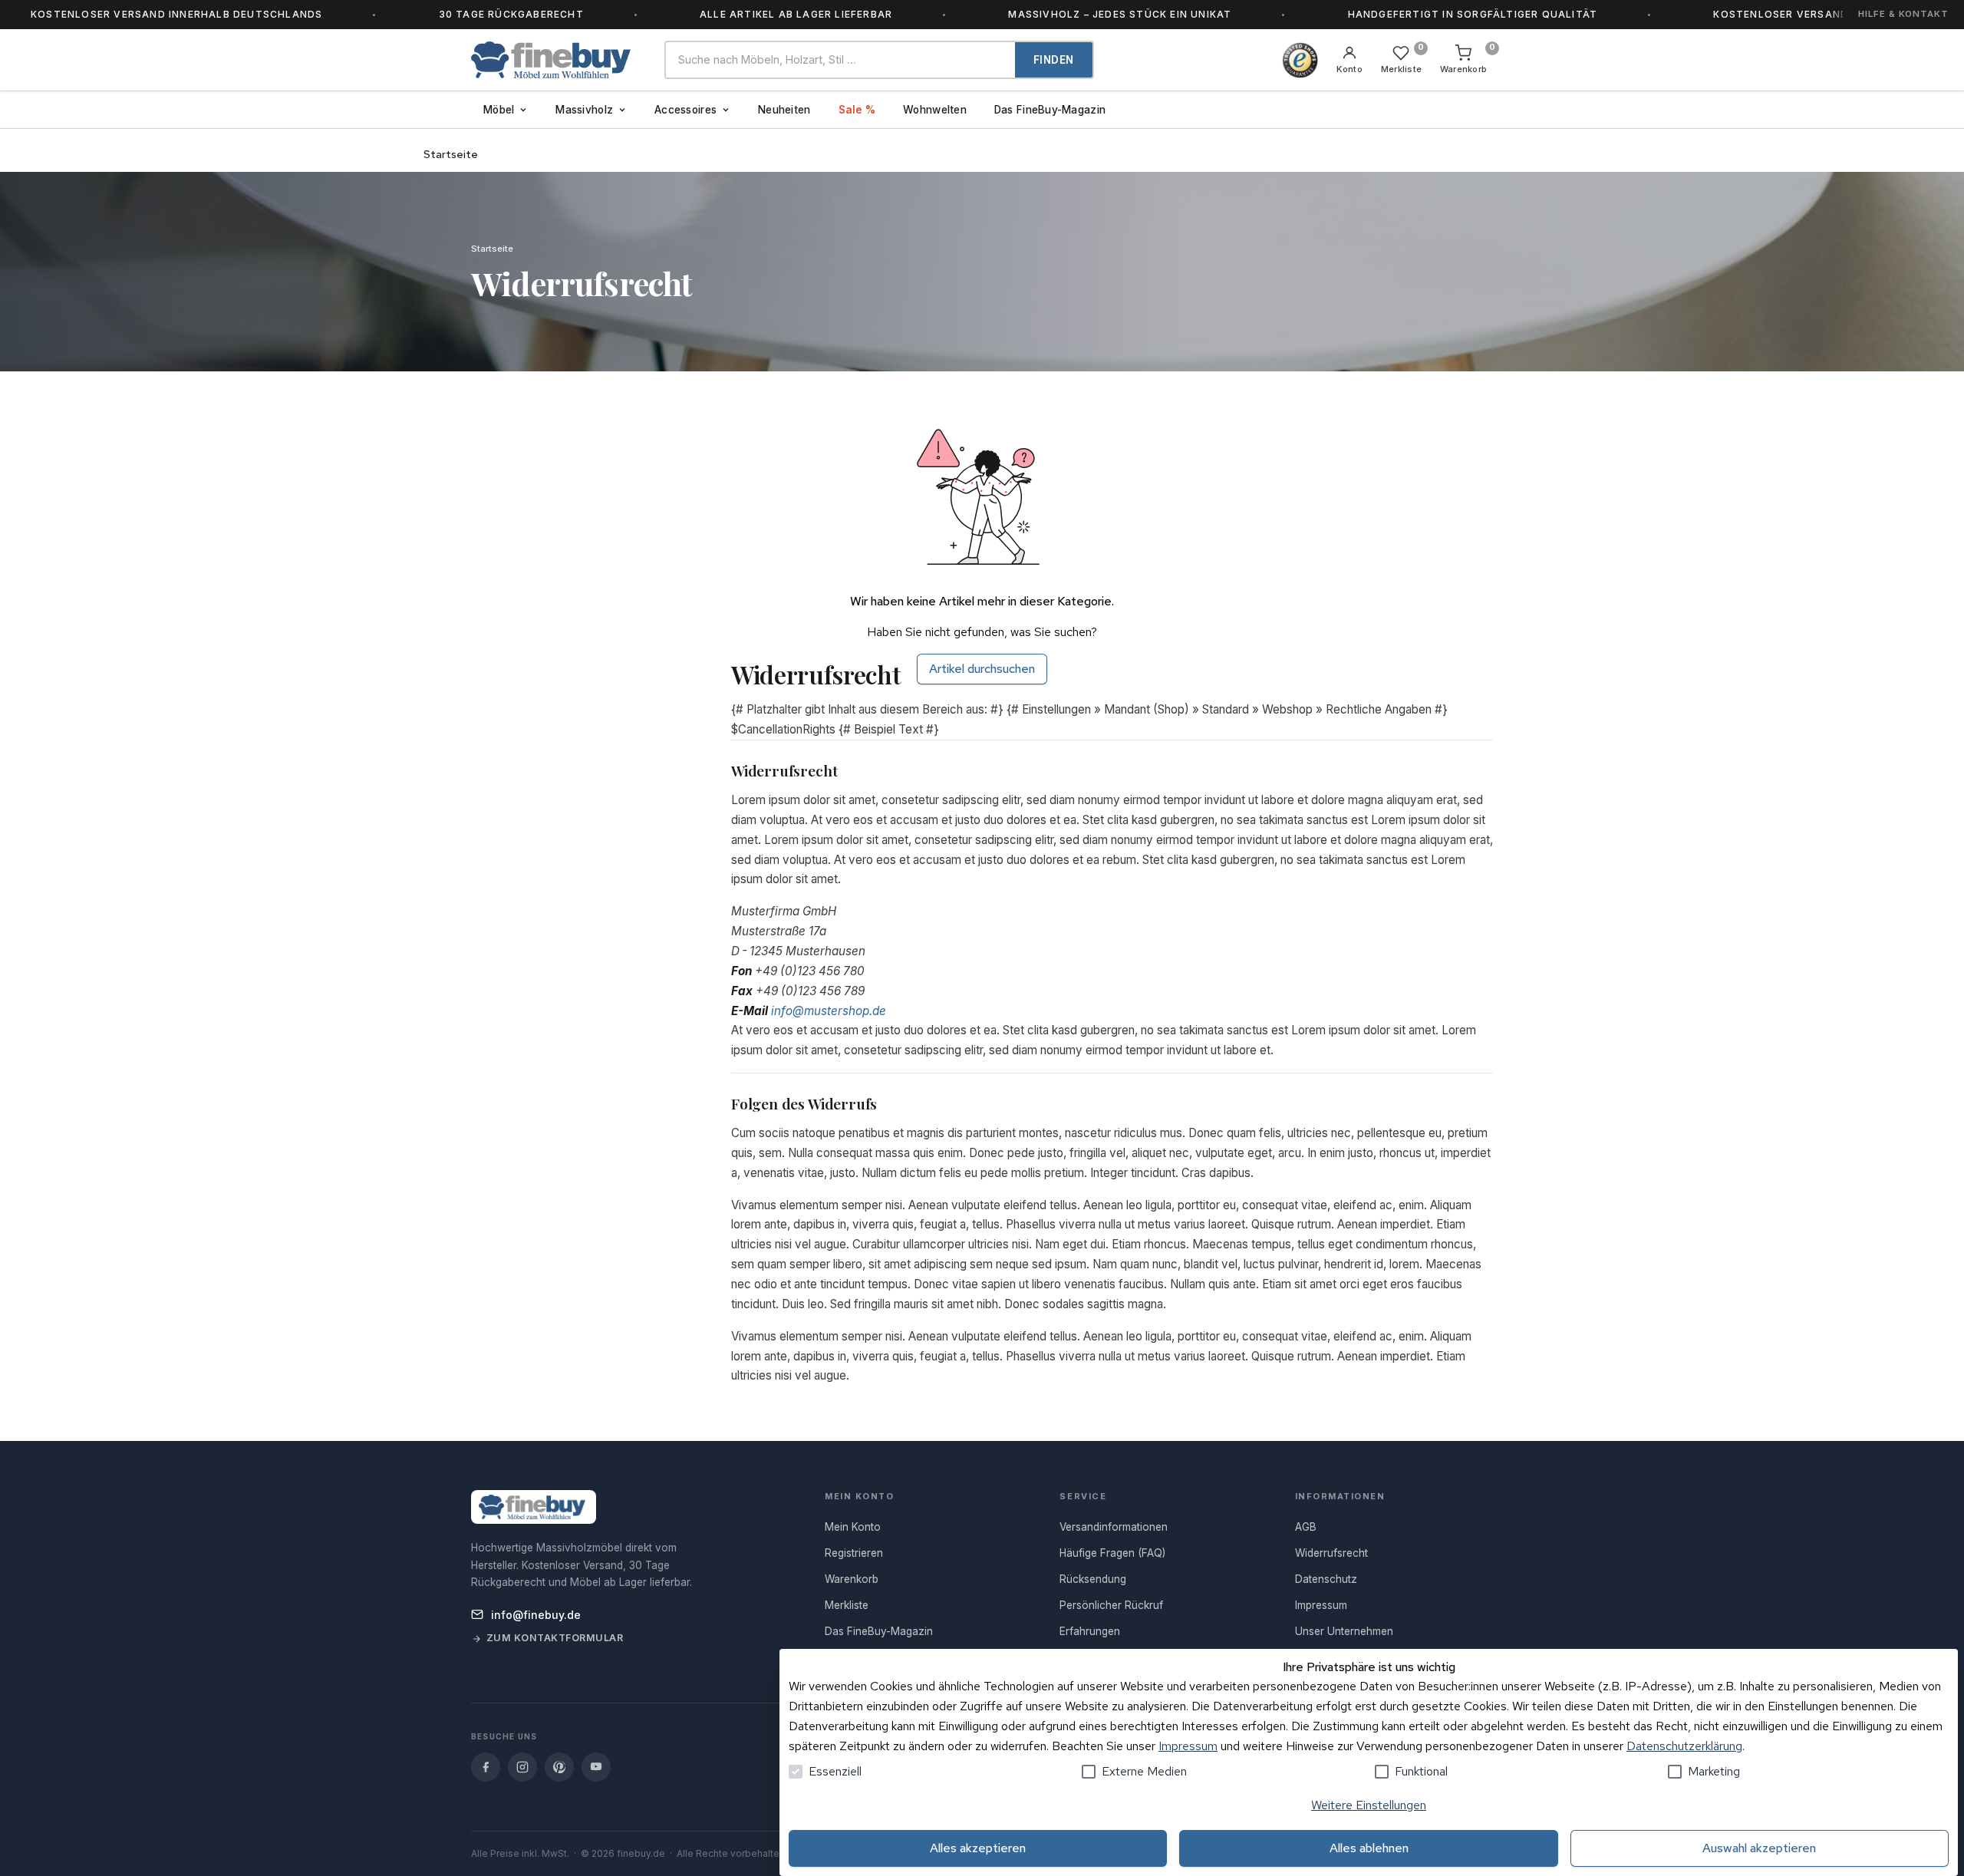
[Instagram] (522, 1767)
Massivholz (584, 110)
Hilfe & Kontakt (1903, 14)
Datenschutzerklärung (1684, 1746)
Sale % (857, 110)
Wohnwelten (935, 110)
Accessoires (685, 110)
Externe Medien (1144, 1771)
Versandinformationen (1114, 1527)
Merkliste (847, 1605)
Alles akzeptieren (978, 1848)
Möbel (499, 110)
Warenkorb (852, 1579)
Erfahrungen (1090, 1631)
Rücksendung (1093, 1579)
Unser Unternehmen (1344, 1631)
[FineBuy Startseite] (555, 60)
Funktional (1421, 1771)
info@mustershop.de (829, 1011)
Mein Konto (853, 1527)
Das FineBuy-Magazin (1050, 110)
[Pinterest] (559, 1767)
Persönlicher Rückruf (1111, 1605)
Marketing (1714, 1771)
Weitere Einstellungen (1369, 1805)
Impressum (1188, 1746)
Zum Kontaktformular (555, 1638)
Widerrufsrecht (1331, 1553)
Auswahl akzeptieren (1759, 1848)
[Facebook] (486, 1767)
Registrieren (854, 1553)
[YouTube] (596, 1767)
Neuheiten (784, 110)
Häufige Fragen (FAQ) (1112, 1553)
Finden (1054, 60)
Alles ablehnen (1369, 1848)
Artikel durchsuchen (982, 669)
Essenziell (835, 1771)
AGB (1306, 1527)
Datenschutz (1326, 1579)
